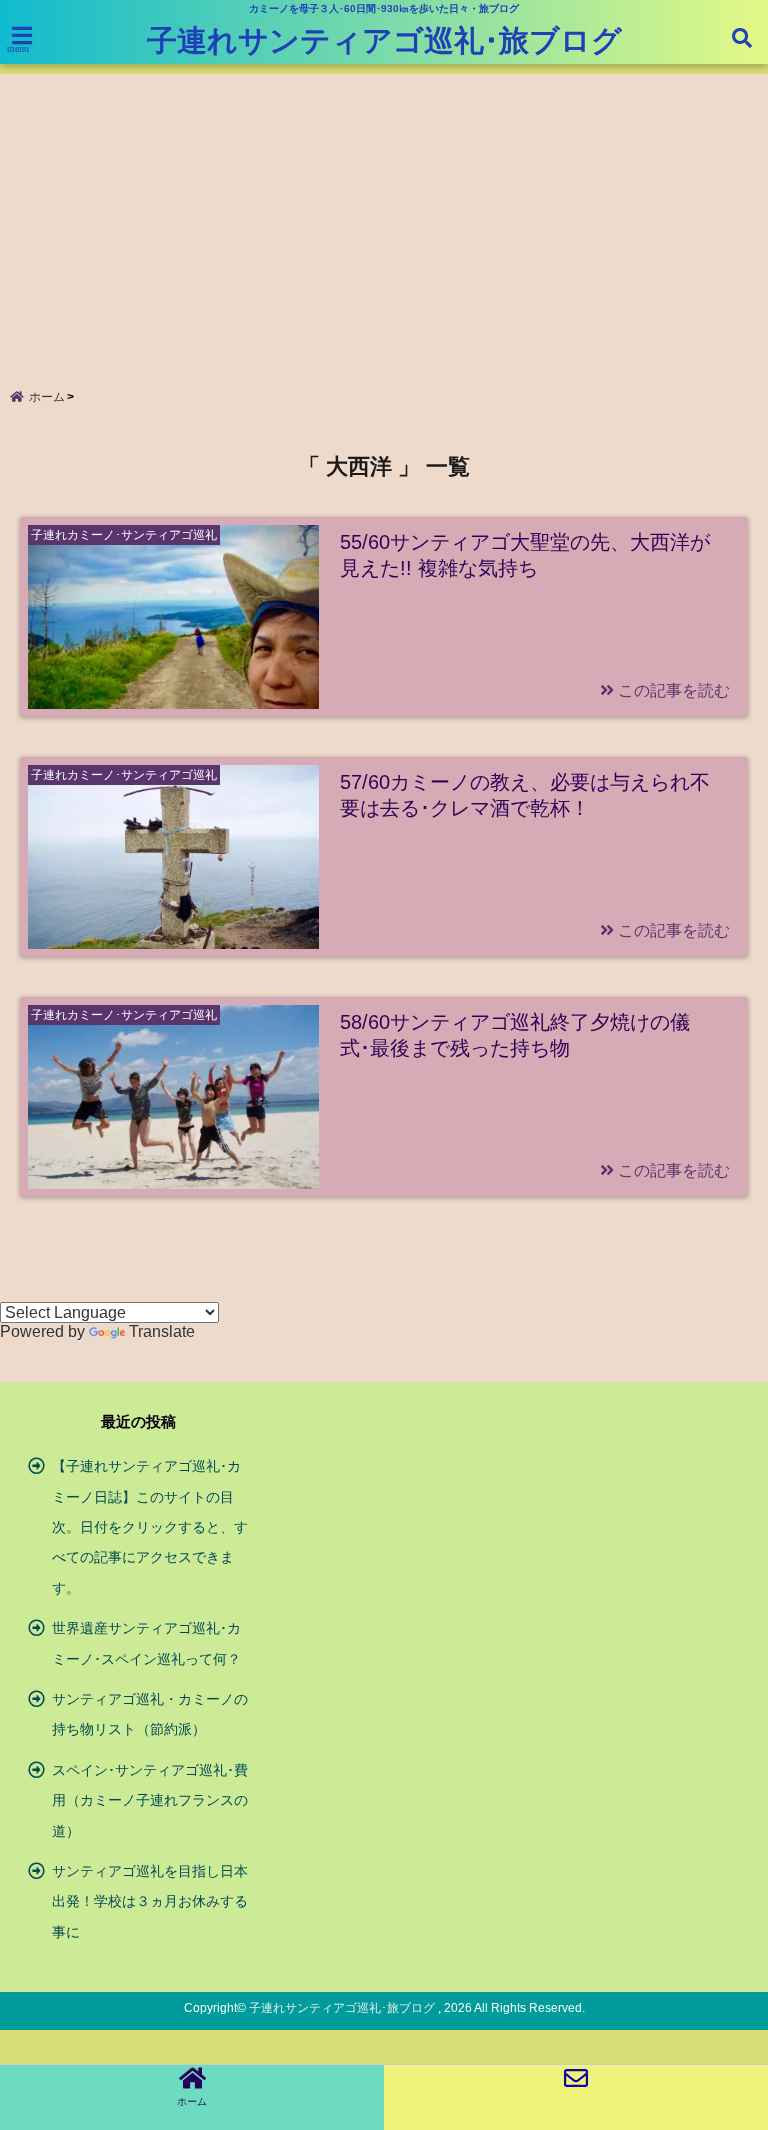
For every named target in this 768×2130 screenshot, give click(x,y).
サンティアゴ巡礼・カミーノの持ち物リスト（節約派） (150, 1714)
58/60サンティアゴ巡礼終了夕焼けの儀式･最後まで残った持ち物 (515, 1035)
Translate (162, 1331)
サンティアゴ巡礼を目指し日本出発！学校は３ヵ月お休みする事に (150, 1901)
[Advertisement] (384, 214)
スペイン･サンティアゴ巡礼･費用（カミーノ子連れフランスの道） (150, 1800)
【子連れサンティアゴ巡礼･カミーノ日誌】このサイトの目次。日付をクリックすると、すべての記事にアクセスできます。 (150, 1527)
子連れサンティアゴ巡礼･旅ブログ (384, 40)
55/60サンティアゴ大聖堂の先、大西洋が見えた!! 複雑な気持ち (525, 555)
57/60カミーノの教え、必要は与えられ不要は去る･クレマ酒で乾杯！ (525, 795)
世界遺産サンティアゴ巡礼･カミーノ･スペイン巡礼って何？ (146, 1643)
